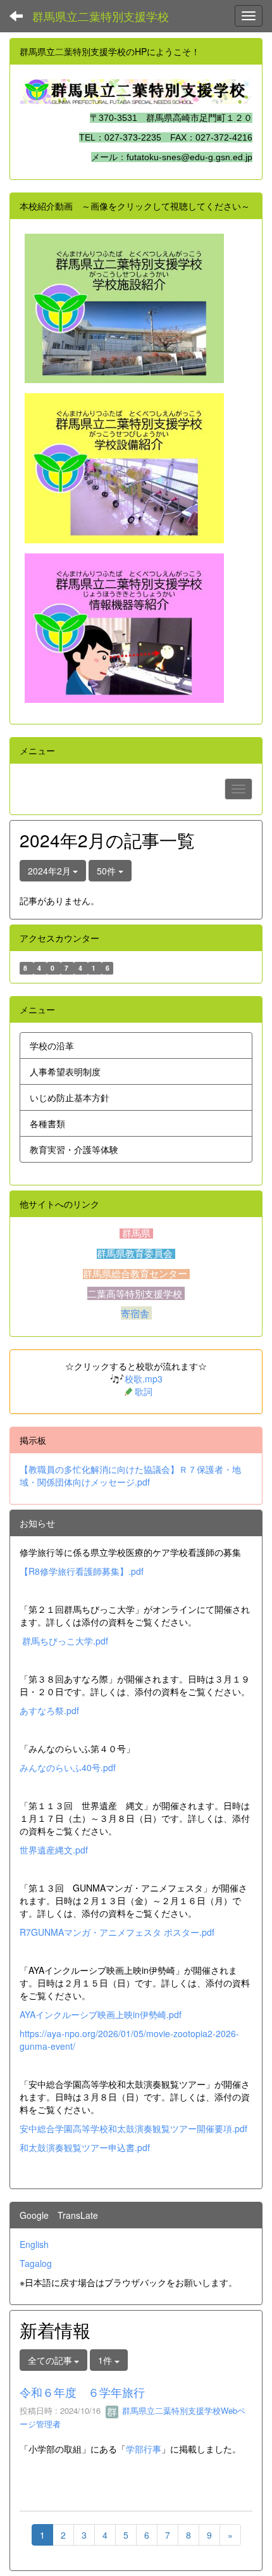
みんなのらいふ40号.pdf (68, 1767)
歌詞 (144, 1391)
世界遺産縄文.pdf (54, 1850)
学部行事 (144, 2449)
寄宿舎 (136, 1313)
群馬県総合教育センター (136, 1274)
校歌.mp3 (144, 1379)
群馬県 (136, 1234)
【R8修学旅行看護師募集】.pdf (82, 1571)
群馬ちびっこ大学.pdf (65, 1641)
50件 (108, 871)
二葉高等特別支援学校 (136, 1293)
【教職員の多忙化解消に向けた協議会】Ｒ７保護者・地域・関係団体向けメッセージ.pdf (130, 1475)
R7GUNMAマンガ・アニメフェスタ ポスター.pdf (117, 1932)
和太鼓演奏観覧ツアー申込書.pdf (85, 2147)
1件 (106, 2360)
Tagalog (36, 2263)
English (34, 2244)
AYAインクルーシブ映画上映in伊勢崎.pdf (101, 2014)
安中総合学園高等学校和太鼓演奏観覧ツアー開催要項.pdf (133, 2128)
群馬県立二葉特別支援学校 (101, 16)
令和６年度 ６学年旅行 (82, 2392)
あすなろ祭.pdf (49, 1710)
